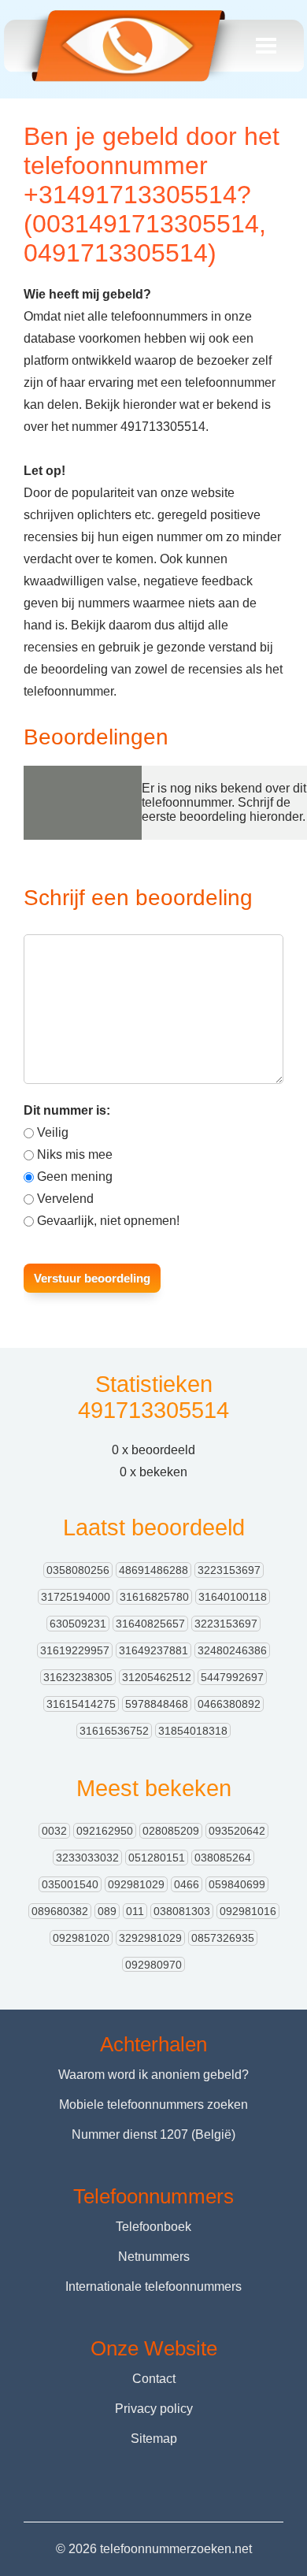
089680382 (60, 1911)
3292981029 (150, 1938)
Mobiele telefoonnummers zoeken (153, 2105)
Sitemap (154, 2439)
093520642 (237, 1831)
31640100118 (233, 1597)
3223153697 (229, 1570)
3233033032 (87, 1858)
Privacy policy (154, 2409)
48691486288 (153, 1570)
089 (107, 1911)
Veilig (53, 1132)
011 (135, 1911)
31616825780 (154, 1597)
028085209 (171, 1831)
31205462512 (157, 1677)
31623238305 (78, 1677)
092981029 (136, 1884)
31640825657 (150, 1624)
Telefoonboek (153, 2227)
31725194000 (76, 1597)
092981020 (81, 1938)
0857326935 (223, 1938)
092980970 (153, 1965)
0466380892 (229, 1704)
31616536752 (114, 1731)
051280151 (157, 1858)
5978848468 (157, 1704)
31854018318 (193, 1731)
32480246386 (232, 1650)
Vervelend (65, 1199)
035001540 (70, 1884)
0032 (54, 1831)
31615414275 (81, 1704)
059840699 (237, 1884)
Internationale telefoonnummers (153, 2286)
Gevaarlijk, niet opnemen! (108, 1221)
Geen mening (75, 1177)
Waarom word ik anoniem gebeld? (153, 2075)
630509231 (78, 1624)
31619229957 (75, 1650)
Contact (154, 2379)
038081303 (182, 1911)
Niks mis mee (75, 1154)
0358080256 (78, 1570)
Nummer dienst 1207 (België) (153, 2134)
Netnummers (154, 2257)
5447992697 (232, 1677)
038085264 (223, 1858)
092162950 (105, 1831)
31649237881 (153, 1650)
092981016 (248, 1911)
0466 (187, 1884)
